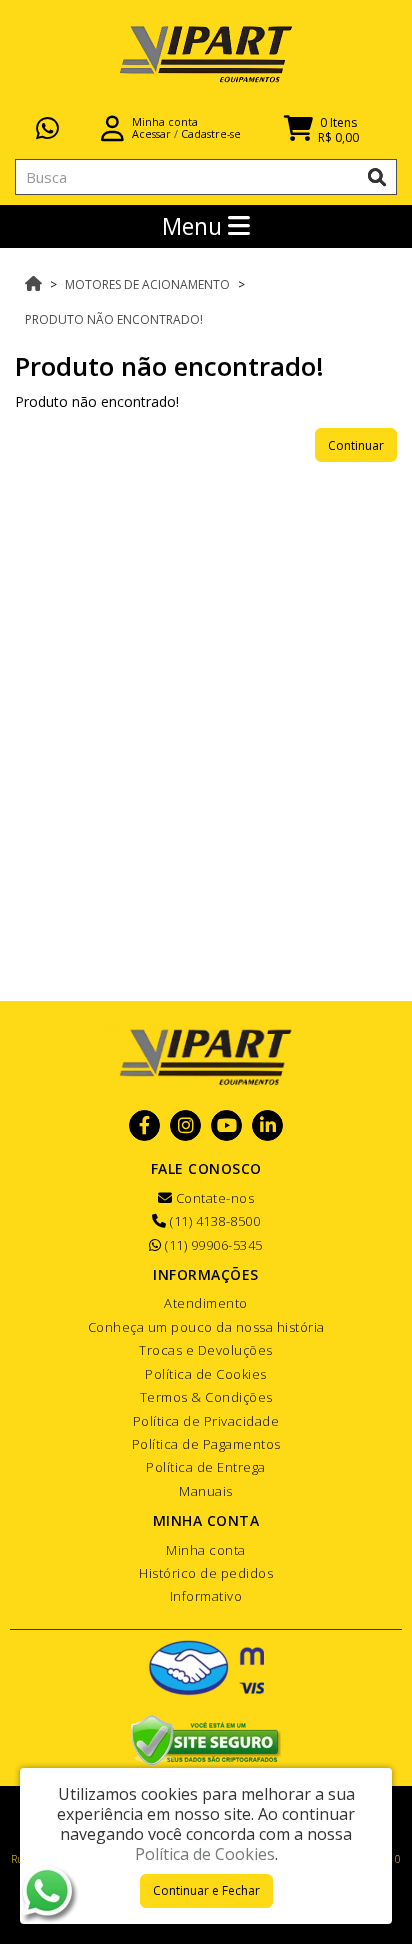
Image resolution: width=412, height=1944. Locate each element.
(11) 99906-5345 (212, 1245)
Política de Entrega (206, 1467)
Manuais (206, 1491)
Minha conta (206, 1550)
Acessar (151, 133)
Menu (195, 226)
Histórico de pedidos (206, 1573)
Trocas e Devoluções (206, 1350)
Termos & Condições (206, 1397)
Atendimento (206, 1303)
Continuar (356, 445)
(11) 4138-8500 (213, 1221)
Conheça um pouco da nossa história (206, 1327)
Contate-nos (213, 1198)
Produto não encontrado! (114, 319)
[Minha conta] (112, 126)
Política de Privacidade (206, 1421)
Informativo (206, 1596)
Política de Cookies (206, 1374)
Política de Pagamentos (206, 1444)
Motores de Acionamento (147, 284)
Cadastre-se (211, 133)
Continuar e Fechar (206, 1890)
